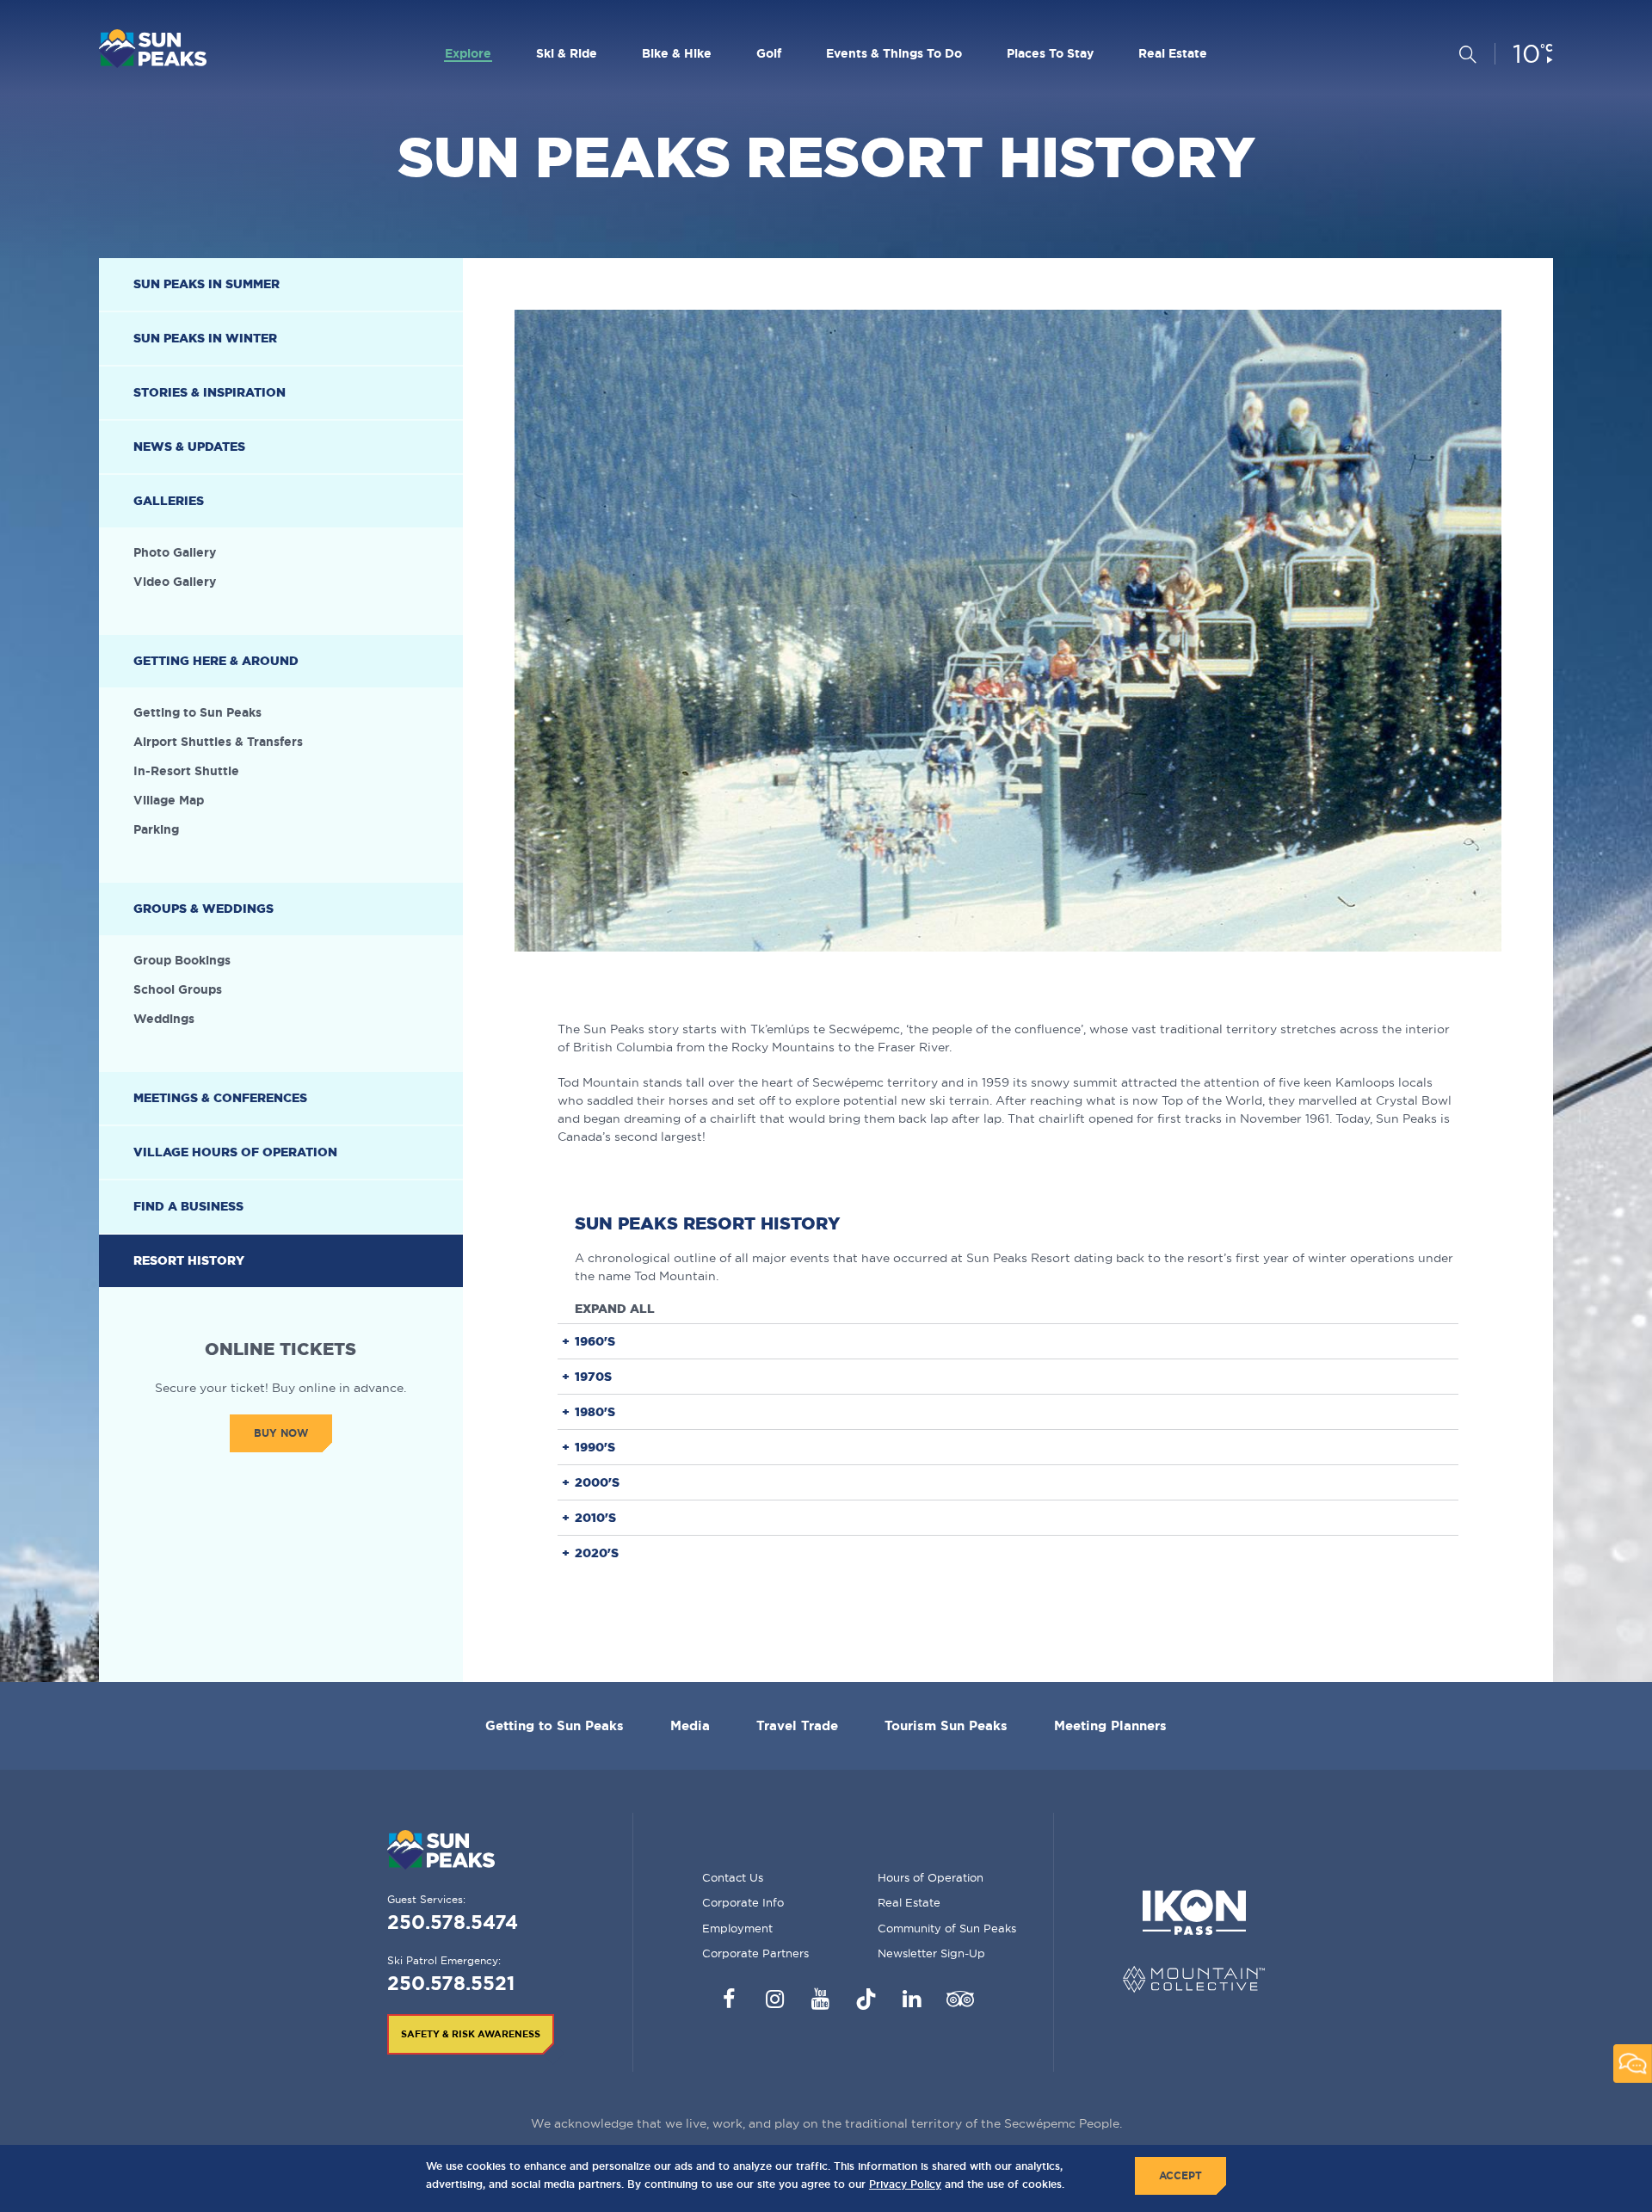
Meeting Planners (1110, 1725)
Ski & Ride (567, 53)
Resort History (189, 1260)
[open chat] (1633, 2064)
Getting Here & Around (216, 661)
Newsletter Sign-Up (931, 1953)
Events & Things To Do (894, 53)
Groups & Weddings (203, 909)
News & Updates (189, 447)
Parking (156, 829)
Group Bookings (182, 960)
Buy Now (281, 1433)
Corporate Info (743, 1902)
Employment (737, 1928)
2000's (597, 1482)
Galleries (169, 501)
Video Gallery (175, 582)
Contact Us (733, 1877)
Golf (769, 53)
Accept (1180, 2175)
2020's (597, 1553)
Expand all (615, 1309)
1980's (595, 1411)
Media (690, 1725)
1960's (595, 1341)
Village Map (169, 800)
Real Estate (1173, 53)
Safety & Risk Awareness (471, 2034)
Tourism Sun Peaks (946, 1725)
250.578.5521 (451, 1983)
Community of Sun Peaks (947, 1928)
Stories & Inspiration (210, 392)
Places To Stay (1050, 53)
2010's (595, 1517)
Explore (468, 53)
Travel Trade (797, 1725)
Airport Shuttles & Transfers (218, 742)
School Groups (178, 989)
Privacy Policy (905, 2184)
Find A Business (188, 1206)
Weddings (164, 1019)
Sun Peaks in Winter (205, 338)
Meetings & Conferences (220, 1098)
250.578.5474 (453, 1922)
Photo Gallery (175, 552)
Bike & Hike (677, 53)
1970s (593, 1376)
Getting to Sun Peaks (197, 712)
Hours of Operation (931, 1877)
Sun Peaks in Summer (206, 284)
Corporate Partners (755, 1953)
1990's (595, 1447)
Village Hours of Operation (235, 1152)
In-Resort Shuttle (186, 771)
